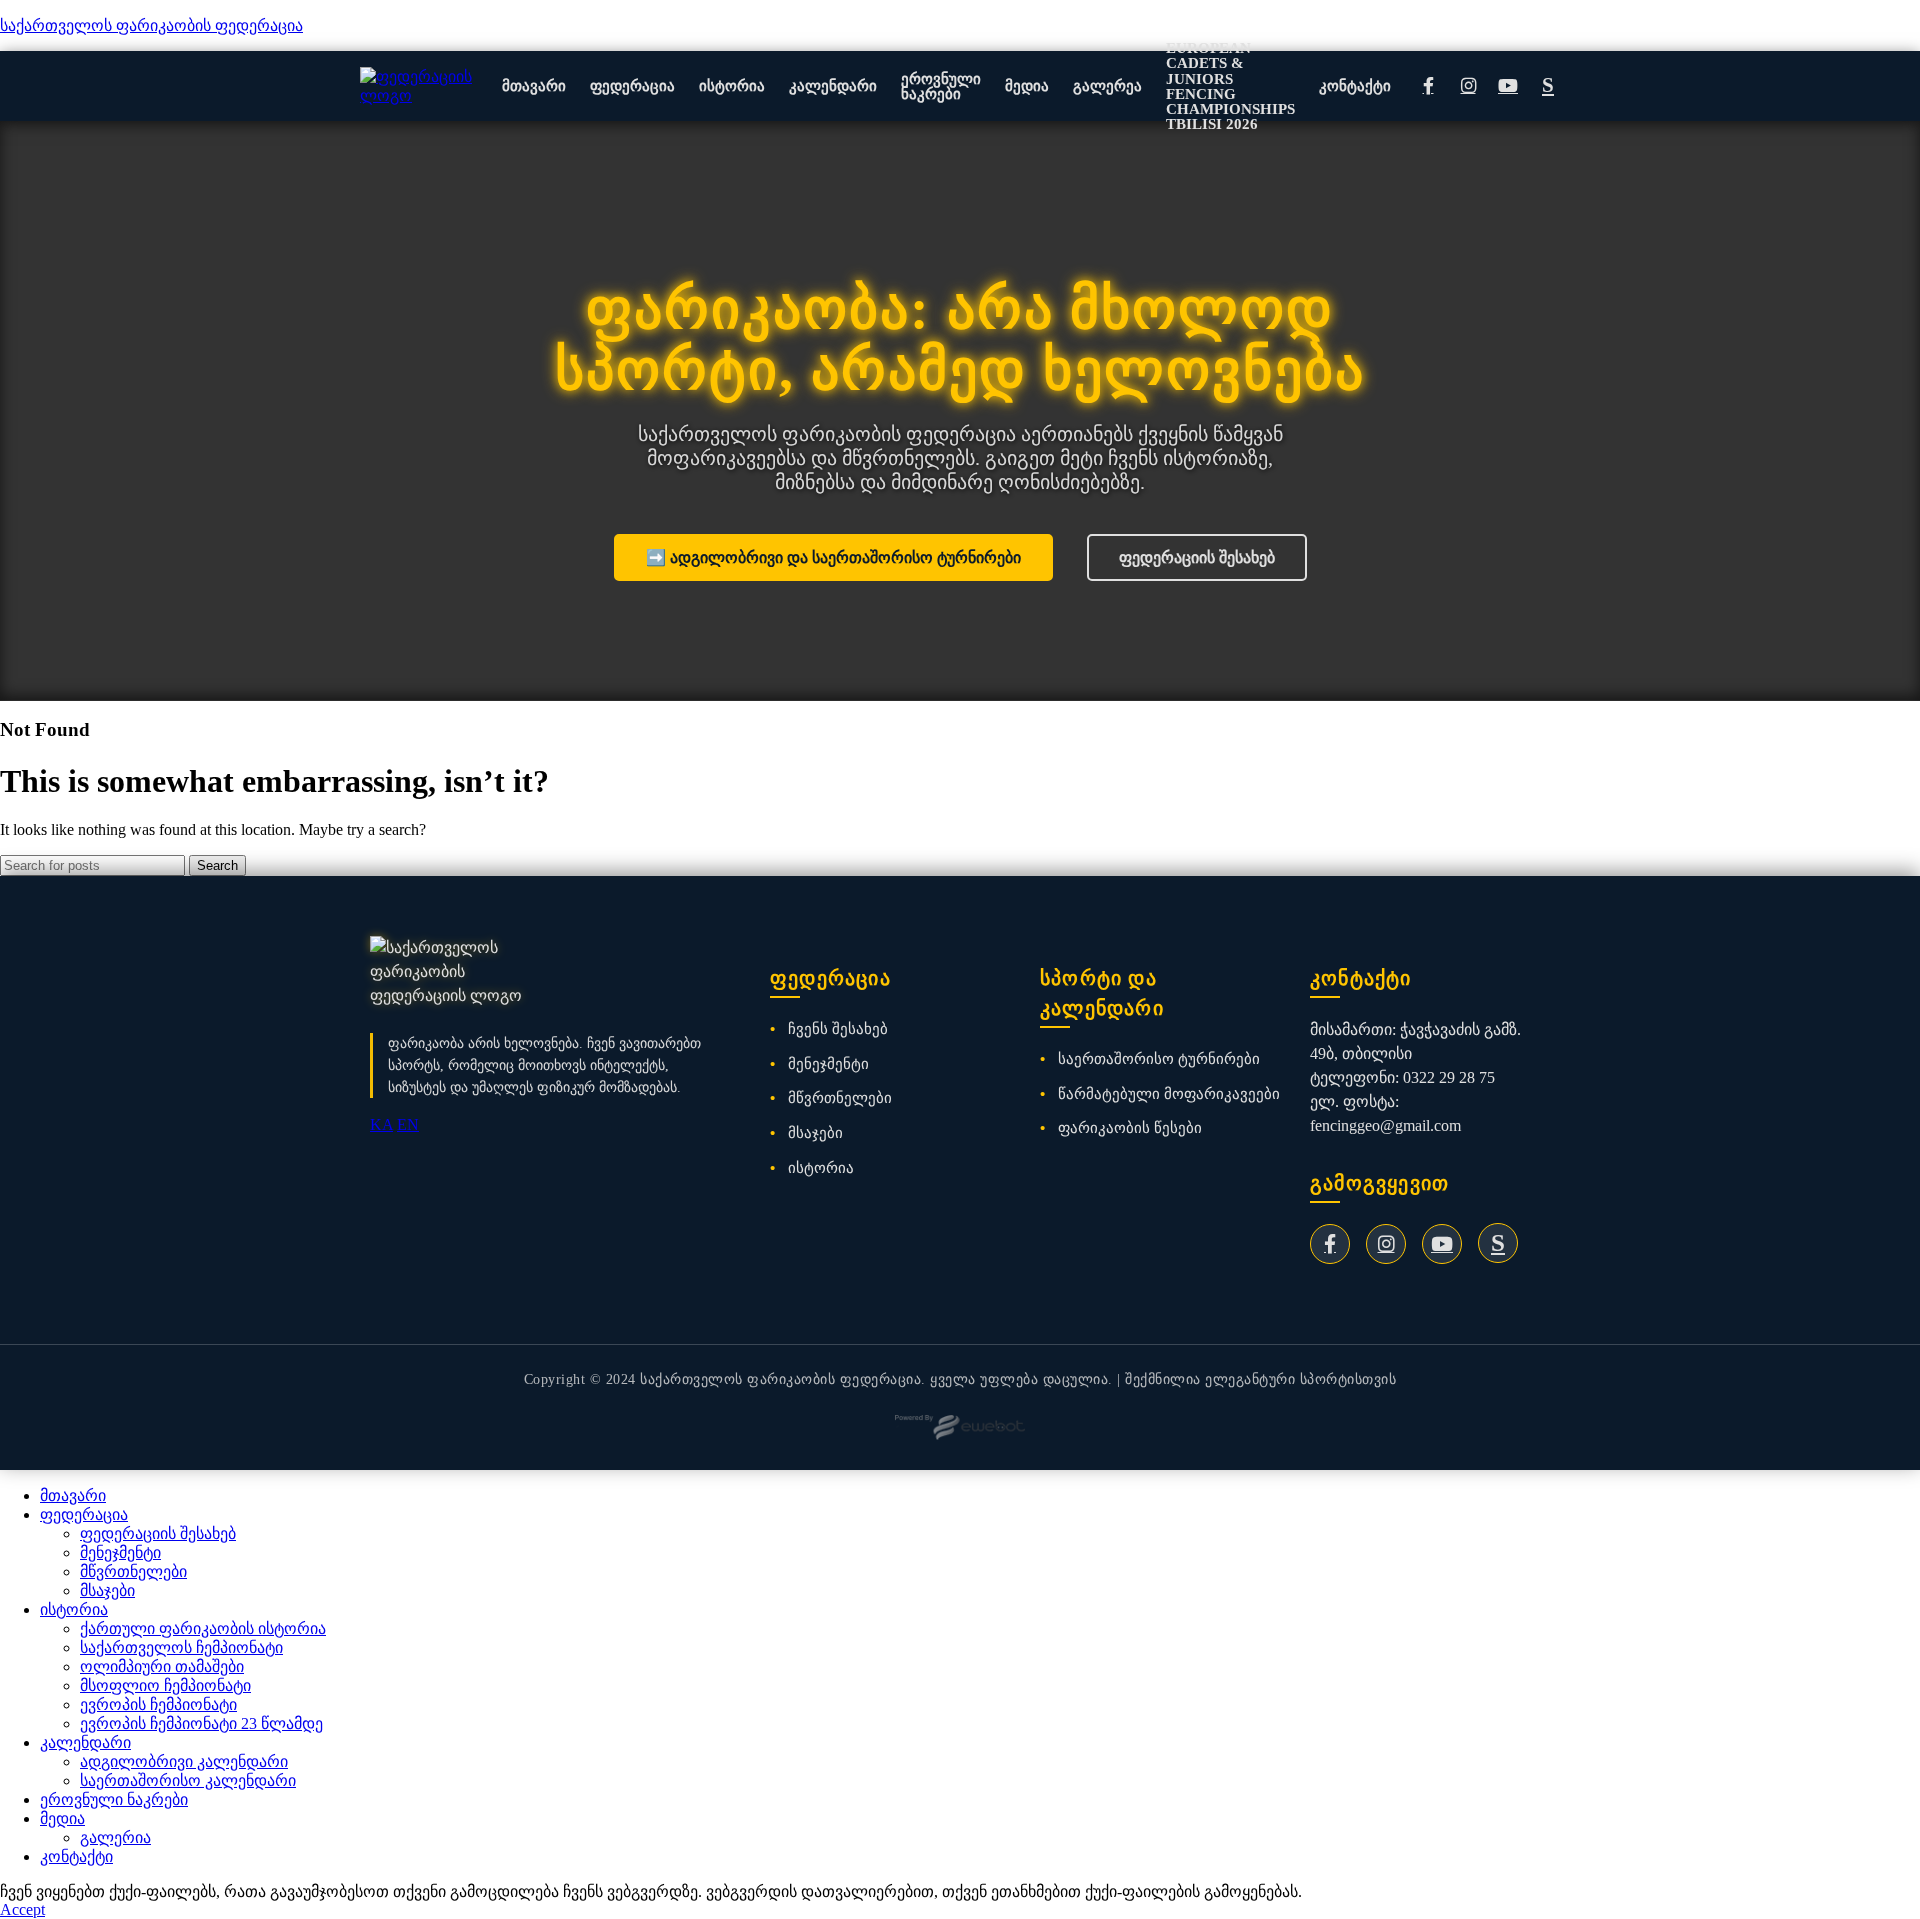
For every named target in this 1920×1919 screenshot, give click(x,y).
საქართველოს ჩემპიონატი (181, 1647)
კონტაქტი (1355, 85)
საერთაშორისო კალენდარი (188, 1780)
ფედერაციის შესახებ (1197, 557)
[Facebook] (1428, 86)
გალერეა (1107, 85)
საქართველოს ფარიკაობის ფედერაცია (151, 25)
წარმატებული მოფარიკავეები (1169, 1093)
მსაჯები (815, 1132)
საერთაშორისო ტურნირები (1159, 1058)
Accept (22, 1909)
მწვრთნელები (840, 1097)
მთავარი (534, 85)
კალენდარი (833, 85)
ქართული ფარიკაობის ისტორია (203, 1628)
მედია (1027, 85)
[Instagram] (1468, 86)
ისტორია (732, 85)
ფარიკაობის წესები (1130, 1127)
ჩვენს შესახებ (838, 1028)
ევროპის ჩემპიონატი (158, 1704)
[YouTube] (1508, 86)
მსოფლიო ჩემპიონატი (165, 1685)
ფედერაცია (632, 85)
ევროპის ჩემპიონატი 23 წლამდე (201, 1723)
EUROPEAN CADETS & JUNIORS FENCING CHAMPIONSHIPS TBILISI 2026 (1230, 85)
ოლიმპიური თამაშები (162, 1666)
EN (408, 1124)
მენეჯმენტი (828, 1063)
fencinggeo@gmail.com (1385, 1125)
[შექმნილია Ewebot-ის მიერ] (960, 1427)
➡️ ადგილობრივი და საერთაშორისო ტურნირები (833, 557)
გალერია (115, 1837)
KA (381, 1124)
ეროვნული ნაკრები (941, 86)
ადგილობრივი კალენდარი (184, 1761)
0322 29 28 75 (1449, 1077)
